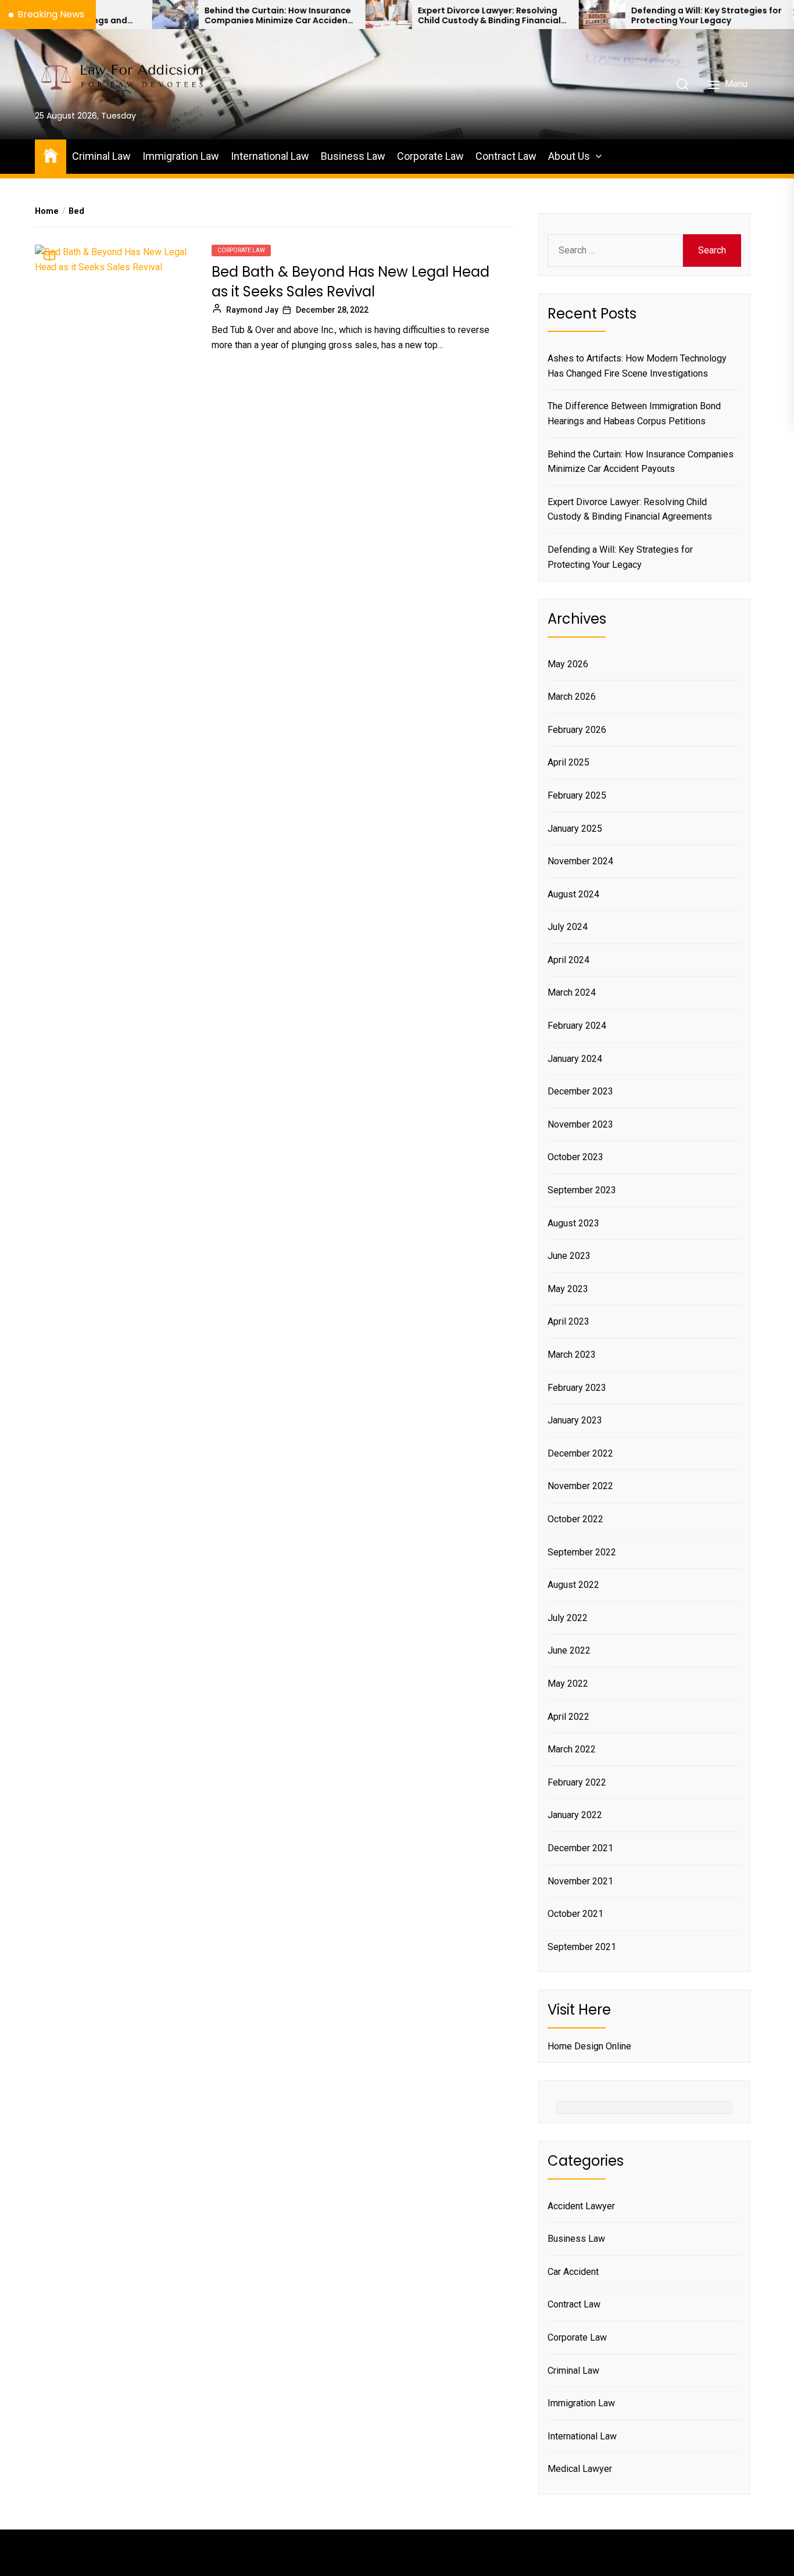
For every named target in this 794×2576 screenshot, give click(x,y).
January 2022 (575, 1815)
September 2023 (582, 1190)
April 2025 (568, 762)
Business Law (353, 156)
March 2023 (572, 1355)
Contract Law (506, 156)
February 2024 (577, 1026)
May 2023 (568, 1289)
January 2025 (575, 829)
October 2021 (575, 1914)
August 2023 (573, 1223)
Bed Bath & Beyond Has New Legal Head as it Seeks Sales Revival (350, 282)
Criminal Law (101, 156)
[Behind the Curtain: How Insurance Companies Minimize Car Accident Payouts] (113, 15)
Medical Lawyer (580, 2469)
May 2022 (568, 1684)
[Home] (51, 155)
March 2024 (572, 992)
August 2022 (573, 1585)
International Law (270, 156)
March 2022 (572, 1749)
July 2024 (568, 927)
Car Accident (573, 2272)
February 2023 (577, 1388)
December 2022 (580, 1453)
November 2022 (580, 1486)
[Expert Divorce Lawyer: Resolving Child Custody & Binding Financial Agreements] (327, 15)
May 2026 (568, 664)
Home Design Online (589, 2046)
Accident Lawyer (581, 2206)
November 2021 (580, 1881)
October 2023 (575, 1157)
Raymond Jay (252, 310)
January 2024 (575, 1059)
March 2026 (572, 697)
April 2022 (568, 1717)
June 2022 (569, 1650)
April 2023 (568, 1321)
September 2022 (582, 1552)
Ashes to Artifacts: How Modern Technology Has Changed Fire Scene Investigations (637, 366)
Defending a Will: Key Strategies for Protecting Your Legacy (644, 16)
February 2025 (577, 795)
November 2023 (580, 1124)
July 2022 (568, 1618)
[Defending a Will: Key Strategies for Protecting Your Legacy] (540, 15)
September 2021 (582, 1947)
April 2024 (568, 960)
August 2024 (573, 894)
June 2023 (569, 1256)
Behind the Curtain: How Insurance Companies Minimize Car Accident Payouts (216, 16)
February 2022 (577, 1782)
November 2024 (580, 861)
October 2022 (575, 1519)
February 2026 (577, 730)
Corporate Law (430, 156)
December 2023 (580, 1091)
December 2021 (580, 1848)
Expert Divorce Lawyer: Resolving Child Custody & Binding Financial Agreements (427, 16)
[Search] (682, 84)
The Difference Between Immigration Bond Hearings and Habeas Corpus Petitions (634, 414)
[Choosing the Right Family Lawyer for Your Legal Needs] (753, 15)
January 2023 (575, 1420)
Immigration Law (181, 156)
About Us (569, 156)
